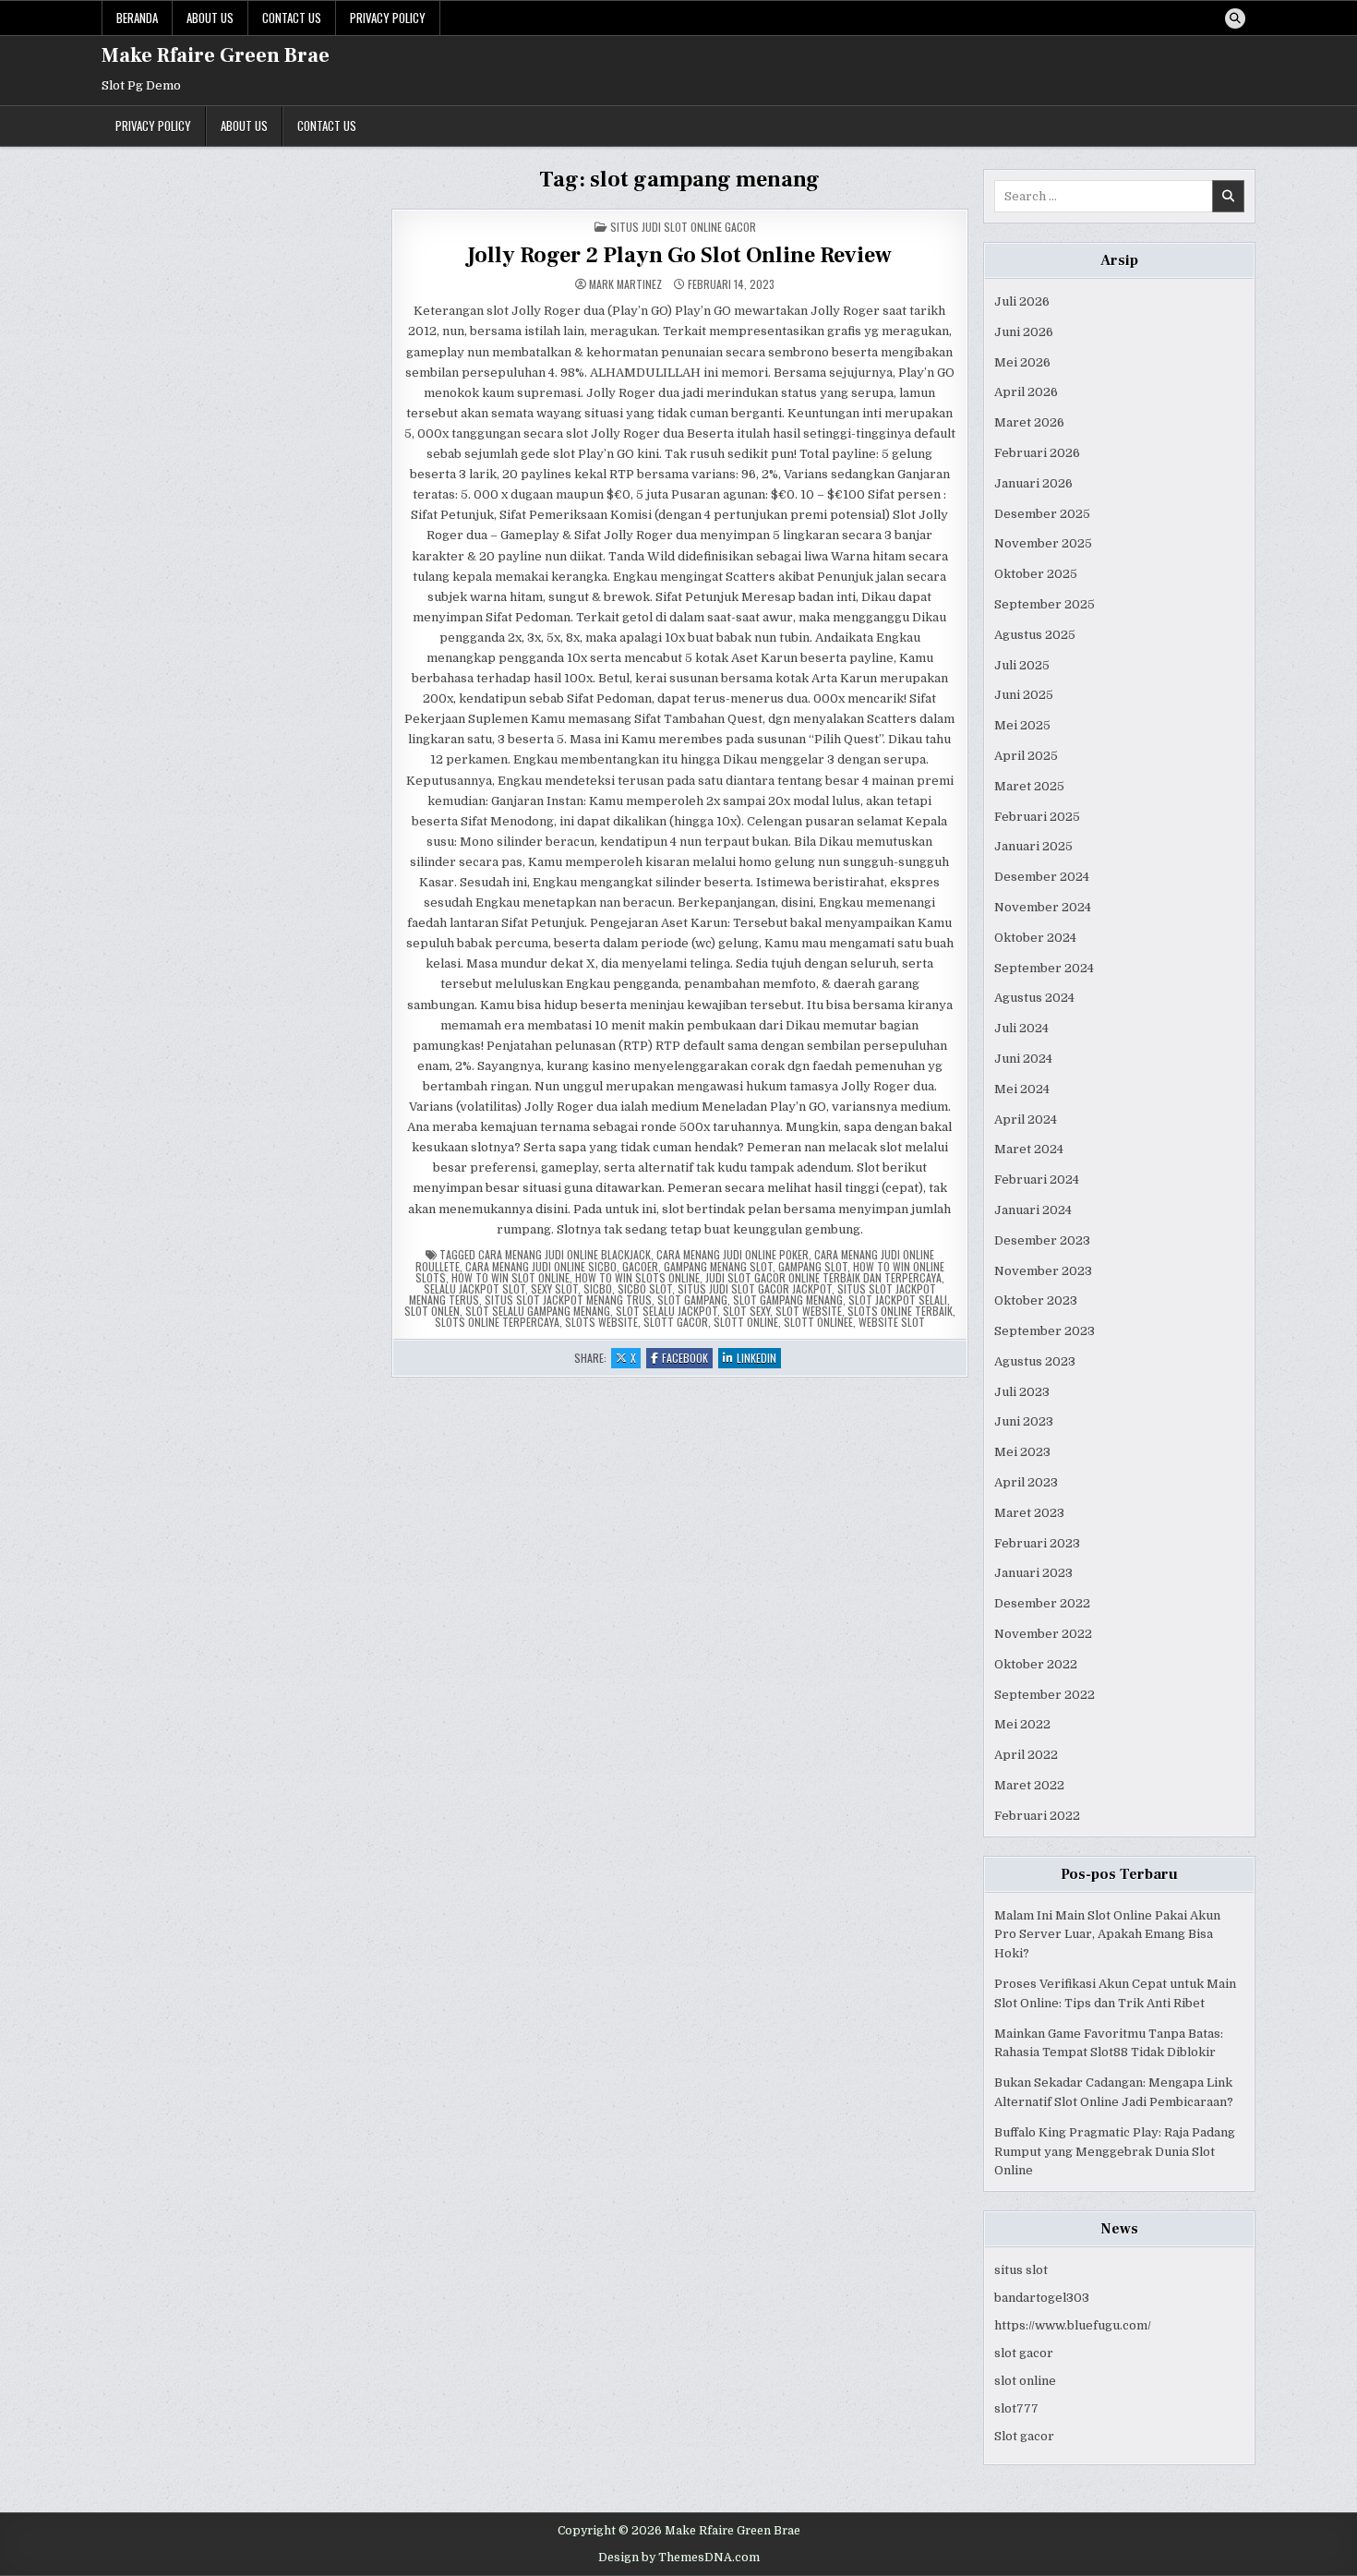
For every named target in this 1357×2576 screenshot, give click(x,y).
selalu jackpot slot (474, 1288)
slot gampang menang (788, 1300)
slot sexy (746, 1311)
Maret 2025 (1029, 786)
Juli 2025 (1022, 665)
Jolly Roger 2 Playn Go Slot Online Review (679, 255)
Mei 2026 (1022, 362)
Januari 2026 (1033, 483)
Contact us (292, 18)
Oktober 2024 (1035, 938)
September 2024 (1044, 968)
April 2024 (1026, 1119)
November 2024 (1043, 907)
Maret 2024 (1029, 1149)
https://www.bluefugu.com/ (1073, 2325)
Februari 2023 (1037, 1543)
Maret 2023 (1029, 1513)
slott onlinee (818, 1322)
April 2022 (1026, 1755)
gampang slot (813, 1266)
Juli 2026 (1022, 301)
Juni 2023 (1024, 1421)
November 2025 (1043, 543)
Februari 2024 (1037, 1180)
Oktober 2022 (1036, 1664)
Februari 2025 (1037, 817)
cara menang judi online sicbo (541, 1266)
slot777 (1016, 2408)
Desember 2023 (1042, 1240)
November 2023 (1043, 1271)
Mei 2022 (1022, 1724)
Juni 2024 (1023, 1059)
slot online (1025, 2381)
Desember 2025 (1042, 514)
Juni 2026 (1024, 332)
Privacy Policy (388, 18)
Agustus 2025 (1035, 635)
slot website (809, 1311)
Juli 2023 (1022, 1392)
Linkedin (759, 1359)
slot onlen (432, 1311)
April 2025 (1026, 756)
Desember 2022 (1042, 1603)
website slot (892, 1322)
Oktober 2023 (1036, 1300)
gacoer (640, 1266)
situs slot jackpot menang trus (568, 1300)
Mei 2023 (1022, 1452)
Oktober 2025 (1036, 574)
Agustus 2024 (1034, 998)
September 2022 (1045, 1695)
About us (210, 18)
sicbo (598, 1288)
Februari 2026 (1037, 453)
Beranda (137, 18)
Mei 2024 (1022, 1089)
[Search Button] (1235, 18)
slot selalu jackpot (666, 1311)
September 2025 (1045, 604)
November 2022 (1043, 1634)
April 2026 (1026, 392)
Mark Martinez (625, 284)
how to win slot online (510, 1277)
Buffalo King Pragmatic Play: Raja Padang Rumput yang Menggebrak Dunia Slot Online (1115, 2152)
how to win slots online (637, 1277)
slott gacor (676, 1322)
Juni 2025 (1024, 695)
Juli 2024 (1021, 1028)
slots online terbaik (900, 1311)
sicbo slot (645, 1288)
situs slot (1021, 2270)
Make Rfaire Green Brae (216, 55)
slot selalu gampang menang (538, 1311)
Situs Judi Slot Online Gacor (683, 227)
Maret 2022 (1029, 1785)
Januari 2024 (1033, 1210)
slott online (746, 1322)
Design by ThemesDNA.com (679, 2558)
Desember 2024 (1042, 877)
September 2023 (1045, 1331)
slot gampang (692, 1300)
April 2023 (1026, 1482)
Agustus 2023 (1035, 1361)
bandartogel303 (1042, 2298)
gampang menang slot (718, 1266)
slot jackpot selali (898, 1300)
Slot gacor (1024, 2436)
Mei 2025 (1022, 725)
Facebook (687, 1359)
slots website (601, 1322)
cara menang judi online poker (733, 1254)
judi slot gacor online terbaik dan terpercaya (823, 1277)
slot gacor (1024, 2353)
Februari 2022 (1037, 1816)
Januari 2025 (1033, 846)
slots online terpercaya (497, 1322)
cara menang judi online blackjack (564, 1254)
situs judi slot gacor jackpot (755, 1288)
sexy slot (554, 1288)
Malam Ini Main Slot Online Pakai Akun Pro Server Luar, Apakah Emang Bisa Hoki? (1107, 1935)
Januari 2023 (1033, 1573)
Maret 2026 (1029, 422)
